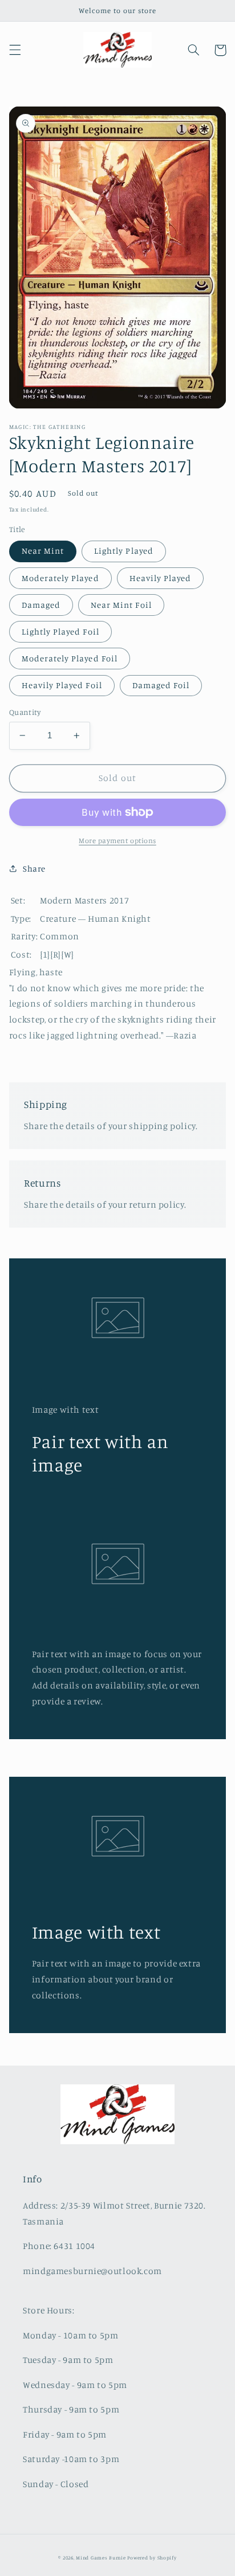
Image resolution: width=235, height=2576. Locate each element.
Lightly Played (124, 551)
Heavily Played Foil (62, 685)
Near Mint (43, 551)
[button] (15, 50)
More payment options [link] (117, 841)
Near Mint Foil (121, 605)
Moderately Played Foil (70, 658)
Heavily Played (161, 578)
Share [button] (34, 868)
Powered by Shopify (152, 2557)
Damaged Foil (161, 685)
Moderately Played (60, 578)
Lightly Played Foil (60, 631)
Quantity (25, 712)
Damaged (41, 605)
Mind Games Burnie (101, 2557)
